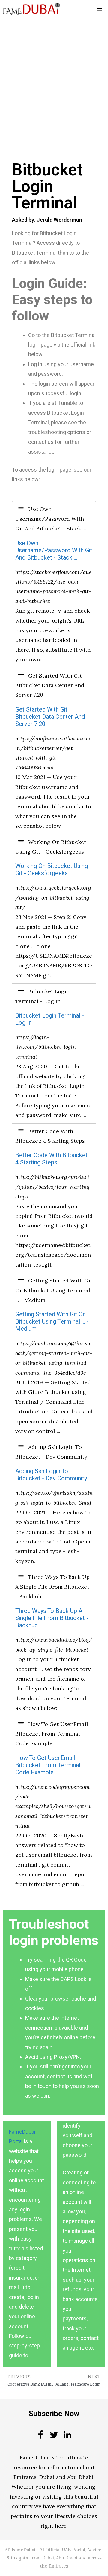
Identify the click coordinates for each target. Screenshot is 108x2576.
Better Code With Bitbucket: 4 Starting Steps (52, 1159)
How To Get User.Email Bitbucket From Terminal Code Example (48, 1765)
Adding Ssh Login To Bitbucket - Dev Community (51, 1475)
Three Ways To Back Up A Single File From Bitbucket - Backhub (52, 1618)
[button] (54, 519)
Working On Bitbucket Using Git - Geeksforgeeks (52, 870)
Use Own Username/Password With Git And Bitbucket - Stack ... (54, 550)
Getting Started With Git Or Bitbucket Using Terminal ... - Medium (52, 1322)
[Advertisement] (54, 74)
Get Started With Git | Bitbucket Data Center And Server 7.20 (50, 717)
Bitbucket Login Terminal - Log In (50, 1019)
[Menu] (99, 9)
